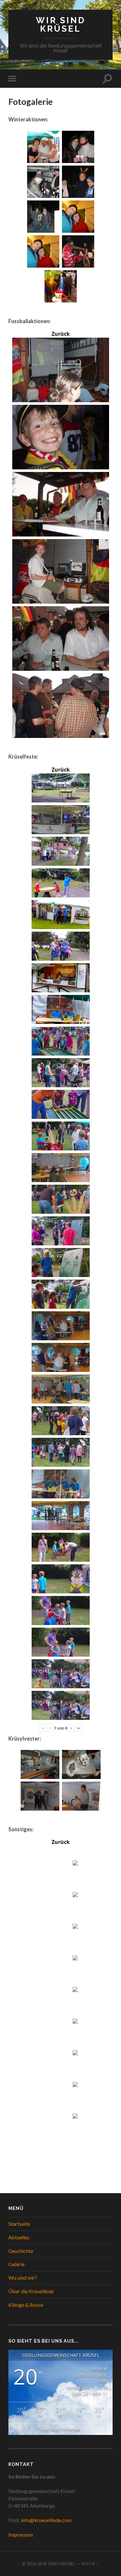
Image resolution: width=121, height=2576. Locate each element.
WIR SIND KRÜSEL (61, 24)
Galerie (16, 2264)
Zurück (61, 334)
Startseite (19, 2224)
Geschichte (21, 2251)
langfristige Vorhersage (60, 2429)
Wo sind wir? (23, 2278)
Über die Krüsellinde (31, 2291)
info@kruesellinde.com (46, 2520)
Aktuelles (19, 2237)
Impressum (21, 2535)
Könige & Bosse (26, 2305)
